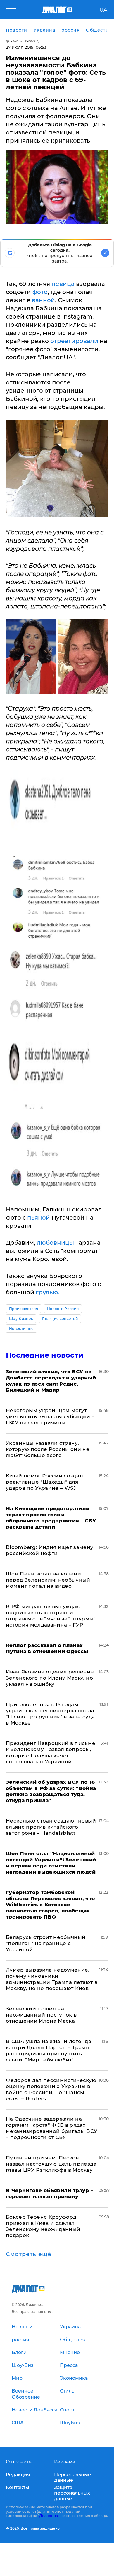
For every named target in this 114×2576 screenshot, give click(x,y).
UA (103, 10)
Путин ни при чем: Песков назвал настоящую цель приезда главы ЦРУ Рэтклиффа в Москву (51, 2164)
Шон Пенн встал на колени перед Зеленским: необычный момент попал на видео (48, 1580)
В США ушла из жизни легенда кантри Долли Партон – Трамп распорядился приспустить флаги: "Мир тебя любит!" (49, 2051)
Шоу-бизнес (21, 1319)
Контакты (18, 2487)
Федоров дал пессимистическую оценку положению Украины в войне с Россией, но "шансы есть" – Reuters (51, 2089)
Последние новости (45, 1355)
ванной (43, 300)
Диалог (12, 41)
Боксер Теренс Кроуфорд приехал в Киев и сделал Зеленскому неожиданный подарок (43, 2226)
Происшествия (24, 1309)
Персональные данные (72, 2477)
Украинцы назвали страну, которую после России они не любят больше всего (48, 1449)
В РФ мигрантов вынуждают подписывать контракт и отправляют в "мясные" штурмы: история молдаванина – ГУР (50, 1616)
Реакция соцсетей (60, 1319)
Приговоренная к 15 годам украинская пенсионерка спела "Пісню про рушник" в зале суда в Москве (50, 1714)
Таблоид (32, 41)
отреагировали (74, 341)
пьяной (39, 1218)
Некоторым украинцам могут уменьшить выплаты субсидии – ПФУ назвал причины (50, 1416)
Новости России (63, 1309)
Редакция (18, 2475)
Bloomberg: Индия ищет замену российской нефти (50, 1550)
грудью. (48, 1292)
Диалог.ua (49, 2516)
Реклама (65, 2462)
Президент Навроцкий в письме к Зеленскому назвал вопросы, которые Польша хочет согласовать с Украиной (51, 1752)
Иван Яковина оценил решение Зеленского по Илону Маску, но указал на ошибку (50, 1678)
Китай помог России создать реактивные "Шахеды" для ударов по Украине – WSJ (45, 1482)
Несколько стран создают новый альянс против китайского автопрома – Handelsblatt (51, 1827)
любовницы (55, 1243)
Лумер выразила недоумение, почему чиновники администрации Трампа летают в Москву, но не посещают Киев (52, 1979)
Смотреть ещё (29, 2254)
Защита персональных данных (72, 2493)
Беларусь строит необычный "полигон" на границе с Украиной (46, 1943)
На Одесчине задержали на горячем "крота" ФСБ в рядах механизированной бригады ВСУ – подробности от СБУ (52, 2128)
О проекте (19, 2462)
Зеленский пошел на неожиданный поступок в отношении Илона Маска (41, 2015)
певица (63, 284)
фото (40, 292)
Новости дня (21, 1329)
